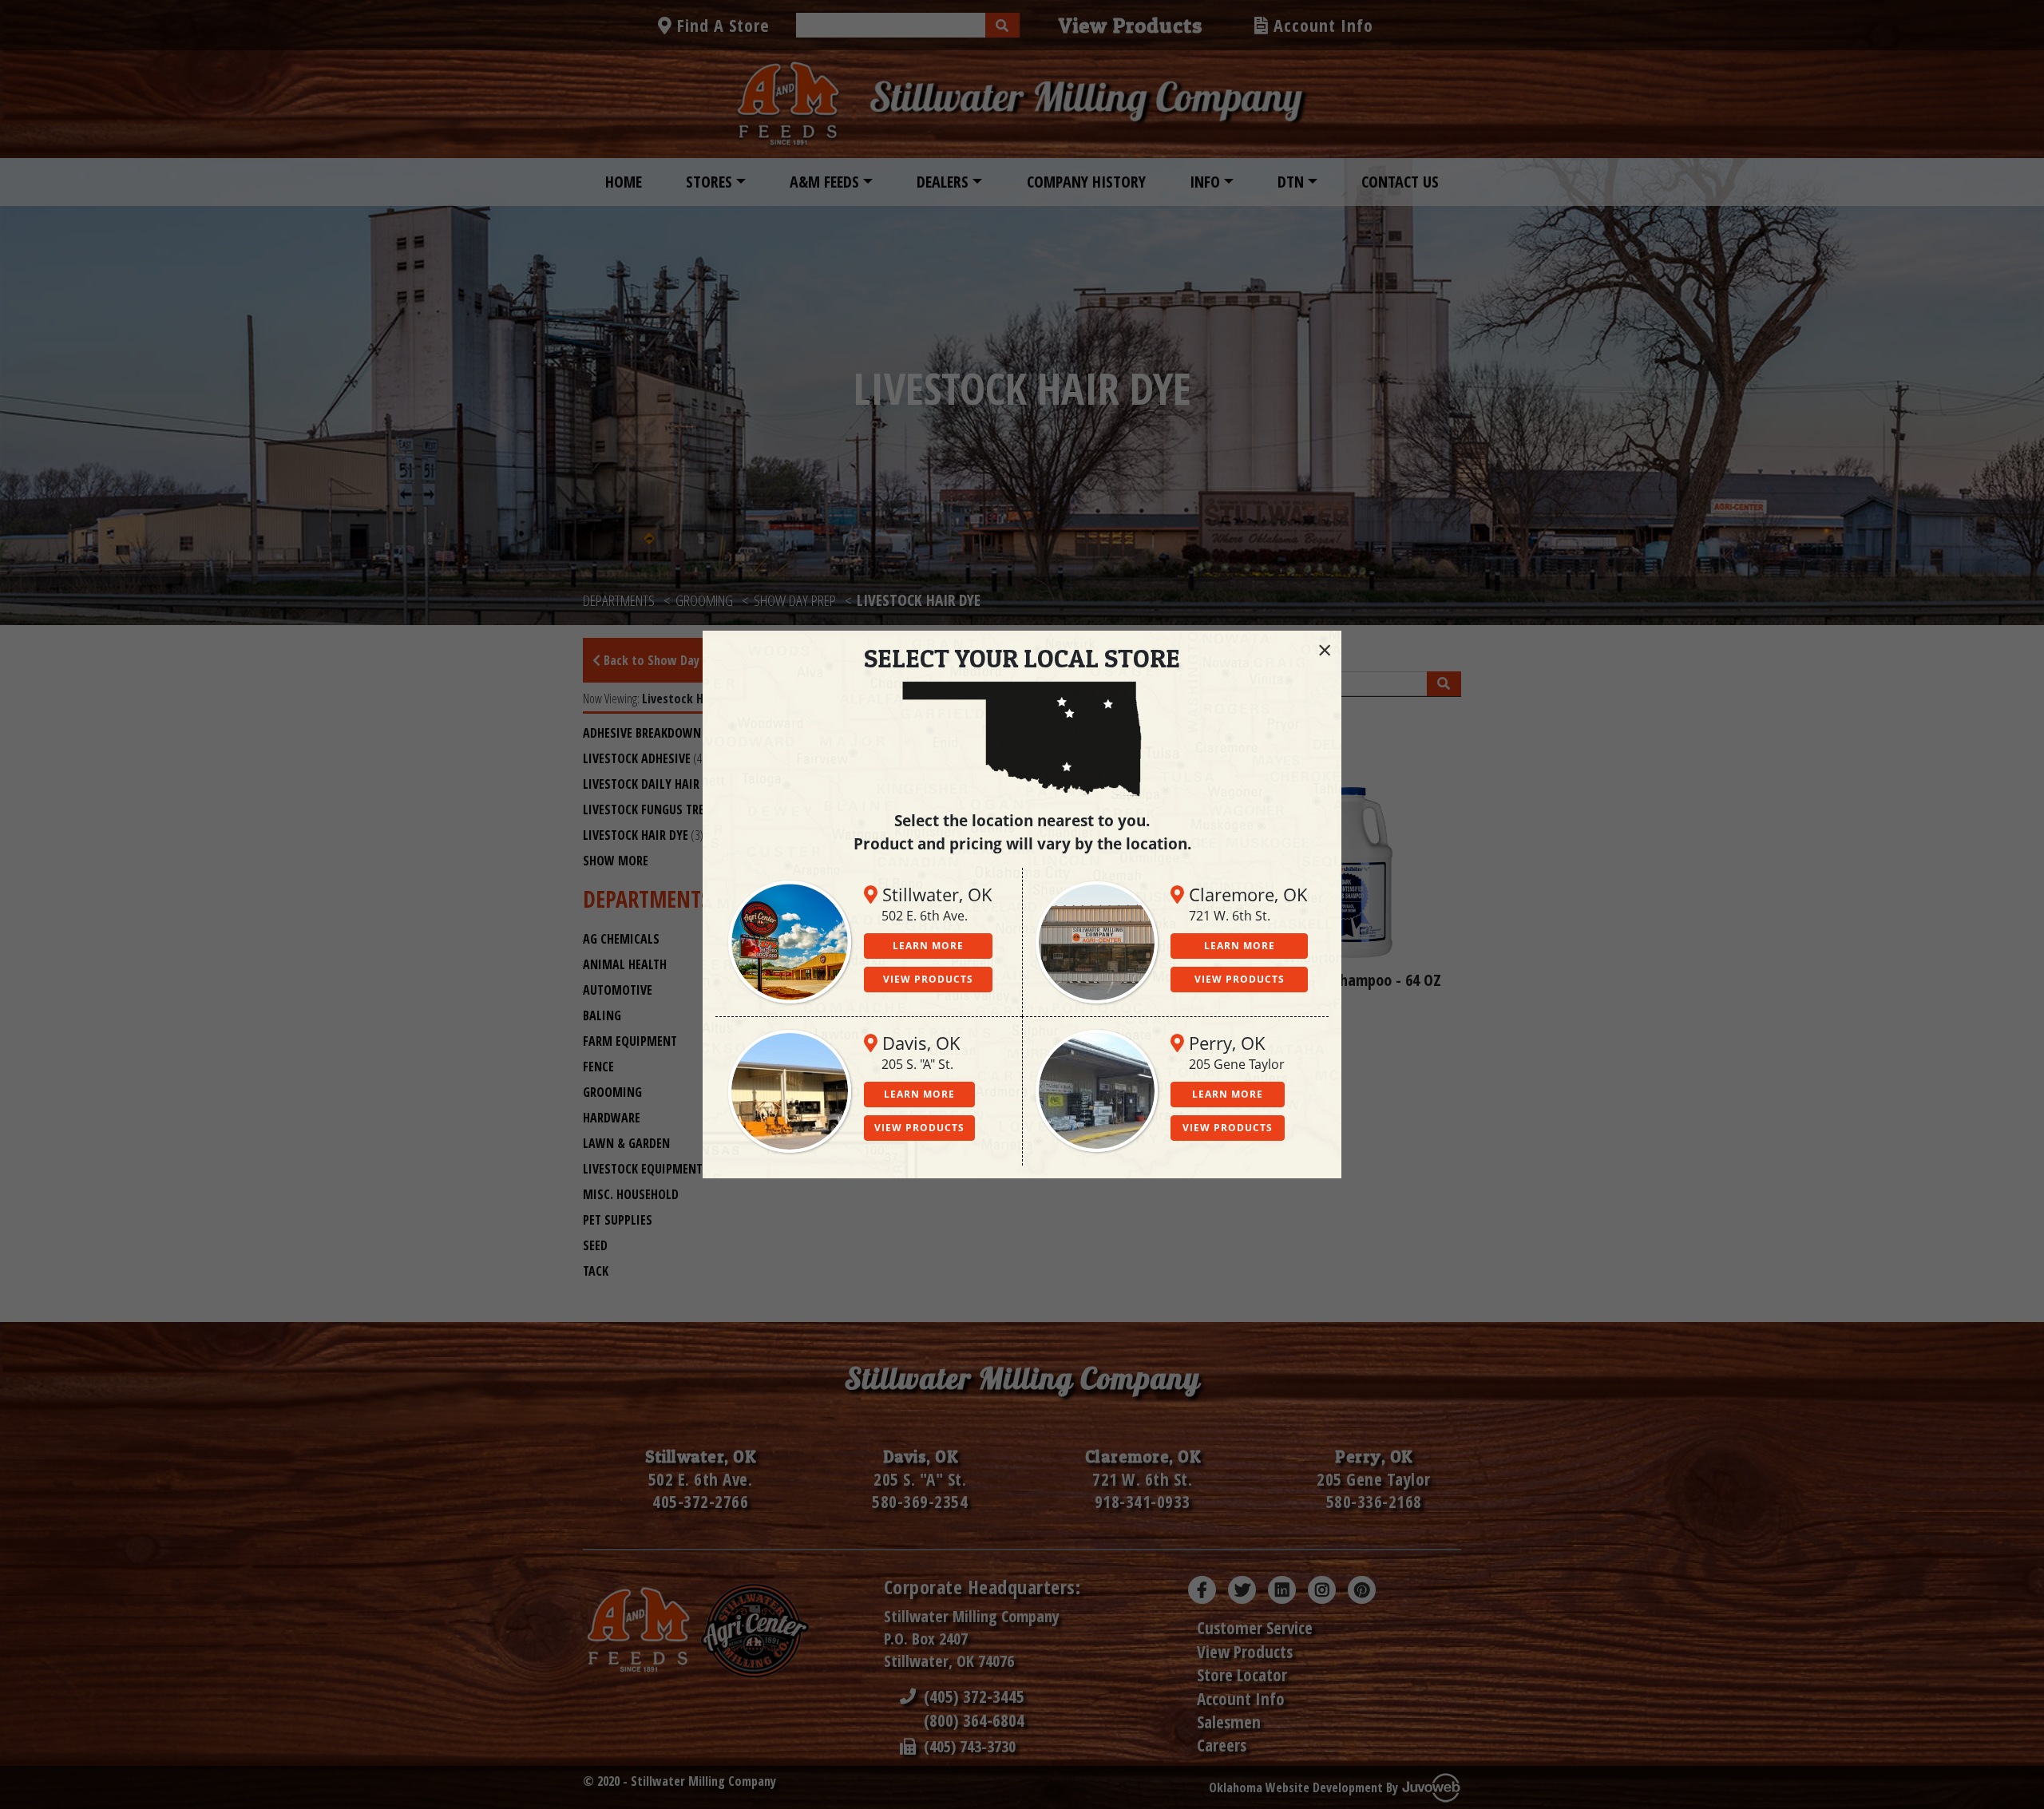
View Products (928, 979)
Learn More (928, 946)
